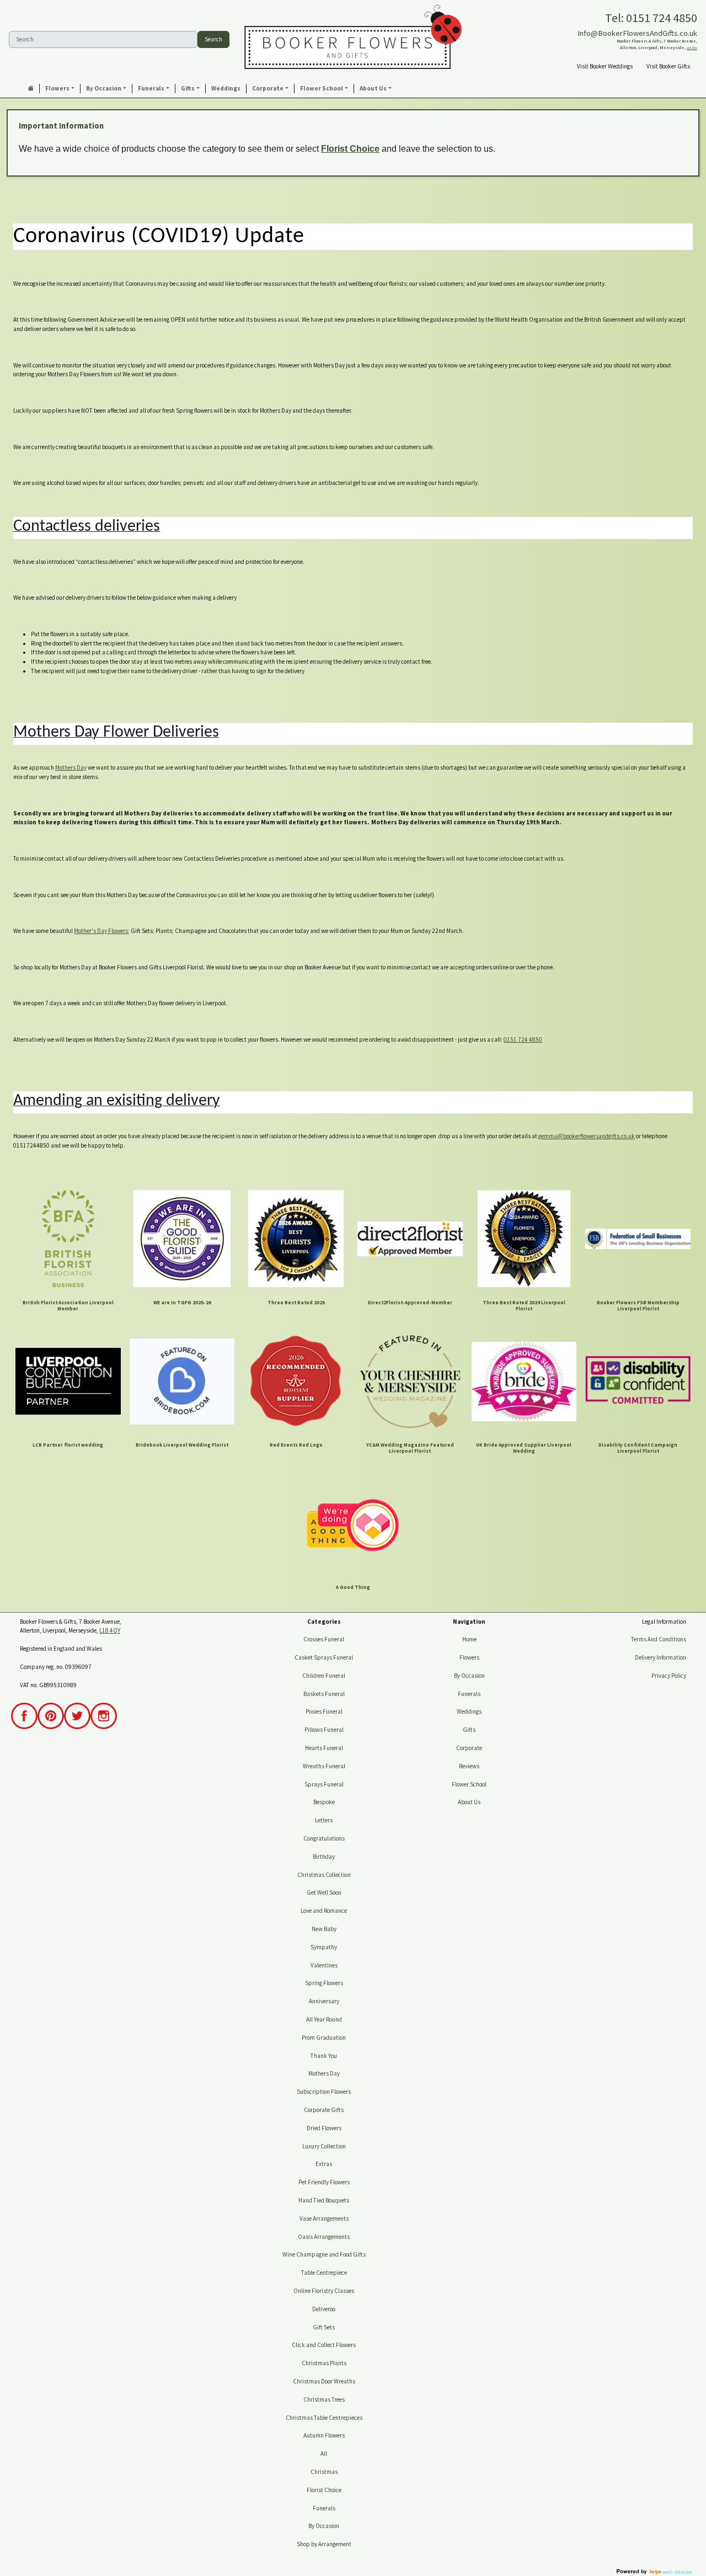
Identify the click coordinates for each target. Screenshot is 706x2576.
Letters (324, 1820)
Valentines (324, 1965)
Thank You (324, 2056)
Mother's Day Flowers (101, 931)
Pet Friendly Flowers (324, 2182)
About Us (469, 1802)
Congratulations (324, 1838)
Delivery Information (660, 1657)
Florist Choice (350, 149)
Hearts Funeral (324, 1748)
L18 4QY (692, 48)
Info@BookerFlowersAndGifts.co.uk (637, 33)
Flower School (469, 1784)
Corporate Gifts (324, 2110)
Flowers (469, 1657)
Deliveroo (324, 2309)
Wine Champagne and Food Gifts (324, 2254)
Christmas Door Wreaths (324, 2381)
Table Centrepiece (324, 2273)
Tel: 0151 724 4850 (651, 18)
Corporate (469, 1748)
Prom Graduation (324, 2038)
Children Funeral (324, 1676)
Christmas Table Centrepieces (324, 2418)
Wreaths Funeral (324, 1766)
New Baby (324, 1929)
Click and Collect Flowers (324, 2345)
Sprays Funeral (324, 1784)
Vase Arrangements (324, 2218)
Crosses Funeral (324, 1639)
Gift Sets (324, 2327)
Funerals (324, 2508)
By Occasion (324, 2526)
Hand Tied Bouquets (324, 2200)
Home (469, 1639)
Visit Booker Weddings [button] (605, 66)
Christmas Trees (324, 2399)
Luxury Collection (324, 2146)
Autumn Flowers (324, 2435)
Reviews (469, 1766)
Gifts (469, 1730)
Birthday (324, 1857)
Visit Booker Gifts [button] (668, 66)
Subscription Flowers (324, 2092)
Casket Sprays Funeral (324, 1657)
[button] (60, 89)
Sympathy (324, 1947)
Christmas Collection (324, 1875)
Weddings (469, 1711)
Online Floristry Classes (324, 2291)
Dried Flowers (324, 2128)
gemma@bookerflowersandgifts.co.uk (587, 1136)
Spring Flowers (324, 1983)
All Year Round (324, 2019)
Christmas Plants (324, 2363)
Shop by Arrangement (324, 2544)
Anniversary (324, 2001)
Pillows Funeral (324, 1730)
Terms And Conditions (659, 1639)
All (324, 2454)
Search (213, 39)
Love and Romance (324, 1911)
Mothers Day (71, 767)
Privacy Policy (669, 1676)
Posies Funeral (324, 1711)
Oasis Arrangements (324, 2237)
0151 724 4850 (523, 1039)
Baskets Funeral (324, 1694)
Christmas (324, 2472)
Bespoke (324, 1802)
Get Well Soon (324, 1892)
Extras (324, 2164)
